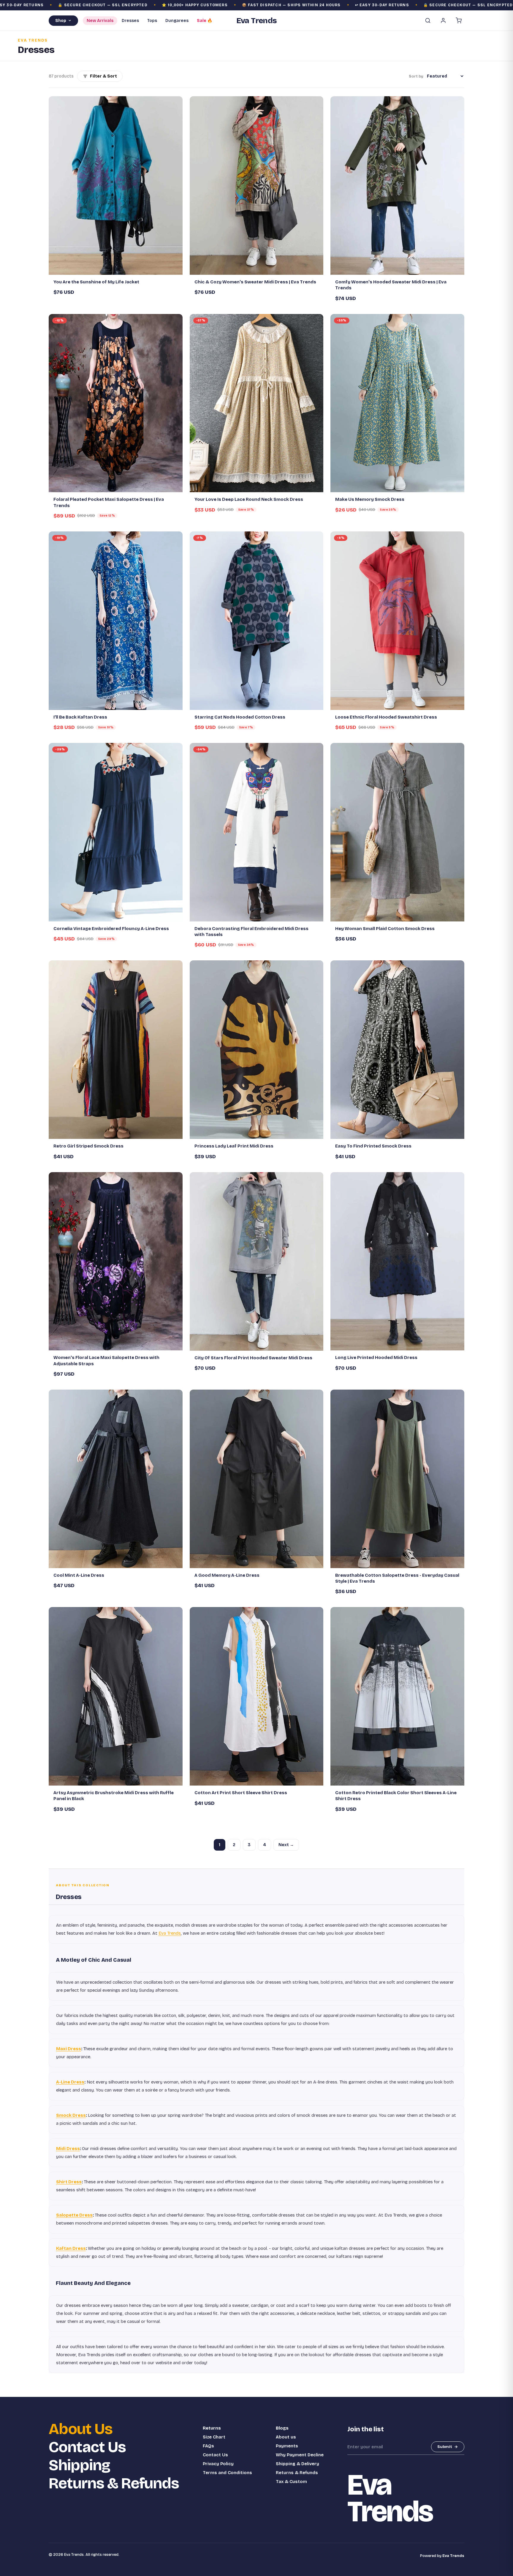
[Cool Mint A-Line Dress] (116, 1479)
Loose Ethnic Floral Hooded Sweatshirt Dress (386, 717)
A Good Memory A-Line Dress (227, 1575)
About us (286, 2437)
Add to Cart (118, 703)
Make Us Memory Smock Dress (370, 499)
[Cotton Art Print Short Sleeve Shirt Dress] (257, 1696)
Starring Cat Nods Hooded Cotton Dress (240, 717)
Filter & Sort (103, 76)
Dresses (130, 21)
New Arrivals (100, 21)
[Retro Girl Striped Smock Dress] (116, 1050)
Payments (287, 2446)
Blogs (282, 2428)
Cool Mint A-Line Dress (79, 1575)
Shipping (79, 2465)
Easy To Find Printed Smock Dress (373, 1146)
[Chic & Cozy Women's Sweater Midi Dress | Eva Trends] (257, 186)
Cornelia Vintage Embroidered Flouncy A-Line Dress (111, 929)
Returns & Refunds (114, 2483)
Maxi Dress (69, 2049)
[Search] (428, 20)
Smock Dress (71, 2115)
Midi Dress (68, 2149)
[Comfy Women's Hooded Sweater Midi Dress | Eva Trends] (397, 186)
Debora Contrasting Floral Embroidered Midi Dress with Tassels (251, 932)
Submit (445, 2447)
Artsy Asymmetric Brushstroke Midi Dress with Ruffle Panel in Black (114, 1796)
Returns (212, 2428)
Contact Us (87, 2447)
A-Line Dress (70, 2082)
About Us (81, 2429)
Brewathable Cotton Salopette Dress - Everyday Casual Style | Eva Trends (397, 1578)
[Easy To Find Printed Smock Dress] (397, 1050)
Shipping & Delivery (297, 2464)
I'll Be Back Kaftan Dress (80, 717)
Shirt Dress (69, 2182)
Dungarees (177, 21)
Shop (61, 21)
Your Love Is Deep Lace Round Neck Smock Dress (249, 499)
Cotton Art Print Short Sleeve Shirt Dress (241, 1793)
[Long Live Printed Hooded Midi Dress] (397, 1261)
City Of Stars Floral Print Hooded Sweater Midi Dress (253, 1358)
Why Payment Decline (300, 2455)
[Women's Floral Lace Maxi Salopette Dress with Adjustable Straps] (116, 1261)
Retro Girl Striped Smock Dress (88, 1146)
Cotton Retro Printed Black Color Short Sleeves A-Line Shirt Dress (396, 1796)
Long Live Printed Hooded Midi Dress (376, 1358)
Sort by (416, 76)
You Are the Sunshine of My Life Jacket (96, 282)
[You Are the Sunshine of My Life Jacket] (116, 186)
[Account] (443, 20)
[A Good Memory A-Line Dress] (257, 1479)
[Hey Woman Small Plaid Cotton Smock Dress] (397, 832)
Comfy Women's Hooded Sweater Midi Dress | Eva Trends (391, 285)
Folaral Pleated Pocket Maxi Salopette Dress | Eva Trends (109, 502)
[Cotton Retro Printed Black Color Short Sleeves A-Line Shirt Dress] (397, 1696)
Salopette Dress (74, 2215)
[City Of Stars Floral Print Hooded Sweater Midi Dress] (257, 1261)
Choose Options (119, 268)
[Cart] (459, 20)
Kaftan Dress (71, 2248)
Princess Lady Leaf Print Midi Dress (234, 1146)
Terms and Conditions (227, 2473)
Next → (286, 1845)
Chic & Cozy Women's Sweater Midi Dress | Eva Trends (255, 282)
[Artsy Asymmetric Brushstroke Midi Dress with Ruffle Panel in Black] (116, 1696)
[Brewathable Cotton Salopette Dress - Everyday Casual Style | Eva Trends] (397, 1479)
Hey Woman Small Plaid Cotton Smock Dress (385, 929)
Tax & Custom (291, 2482)
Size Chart (214, 2437)
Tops (152, 21)
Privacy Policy (218, 2464)
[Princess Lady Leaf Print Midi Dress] (257, 1050)
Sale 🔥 (205, 21)
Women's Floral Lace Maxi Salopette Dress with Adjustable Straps (106, 1360)
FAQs (208, 2446)
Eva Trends (170, 1933)
